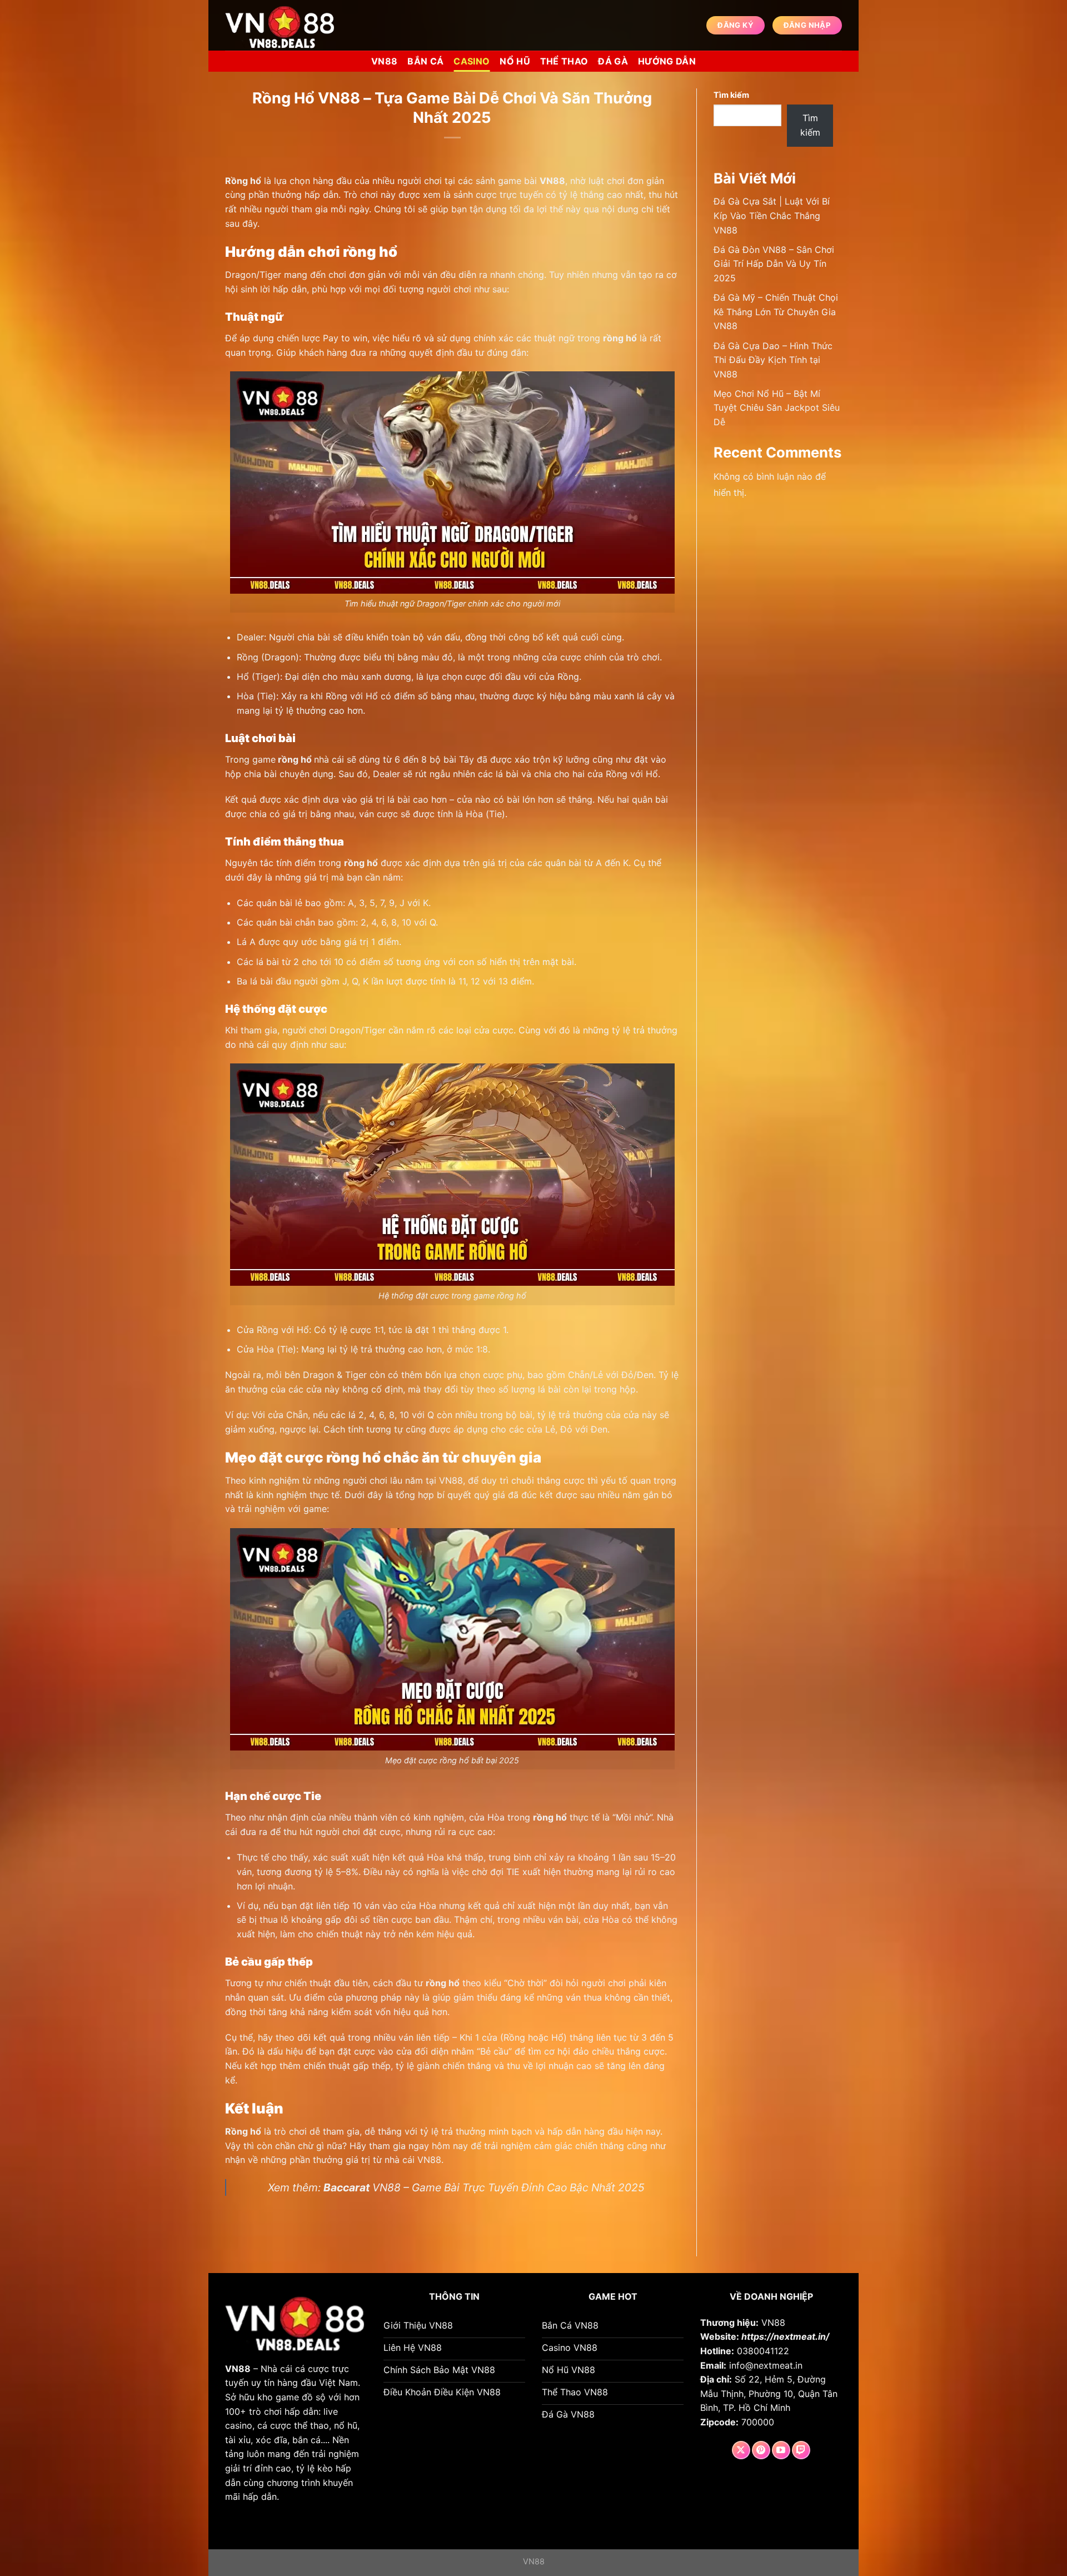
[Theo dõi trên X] (741, 2450)
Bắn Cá (425, 61)
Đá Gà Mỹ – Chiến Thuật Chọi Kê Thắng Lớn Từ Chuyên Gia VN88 (776, 312)
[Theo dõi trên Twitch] (801, 2450)
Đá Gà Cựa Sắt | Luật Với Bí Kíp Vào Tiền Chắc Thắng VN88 (772, 215)
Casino (472, 61)
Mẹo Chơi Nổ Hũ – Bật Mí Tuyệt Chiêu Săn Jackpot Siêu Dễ (777, 408)
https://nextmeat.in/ (785, 2336)
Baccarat (346, 2187)
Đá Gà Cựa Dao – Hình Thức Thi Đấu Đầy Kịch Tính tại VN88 (773, 360)
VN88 (384, 61)
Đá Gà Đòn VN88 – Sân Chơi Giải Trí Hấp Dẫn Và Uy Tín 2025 (774, 264)
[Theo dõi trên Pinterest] (761, 2450)
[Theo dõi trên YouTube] (781, 2450)
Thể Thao (564, 61)
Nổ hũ (515, 61)
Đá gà (613, 61)
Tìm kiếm (731, 95)
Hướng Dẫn (667, 61)
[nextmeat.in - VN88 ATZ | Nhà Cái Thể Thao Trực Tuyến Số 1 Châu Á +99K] (281, 25)
